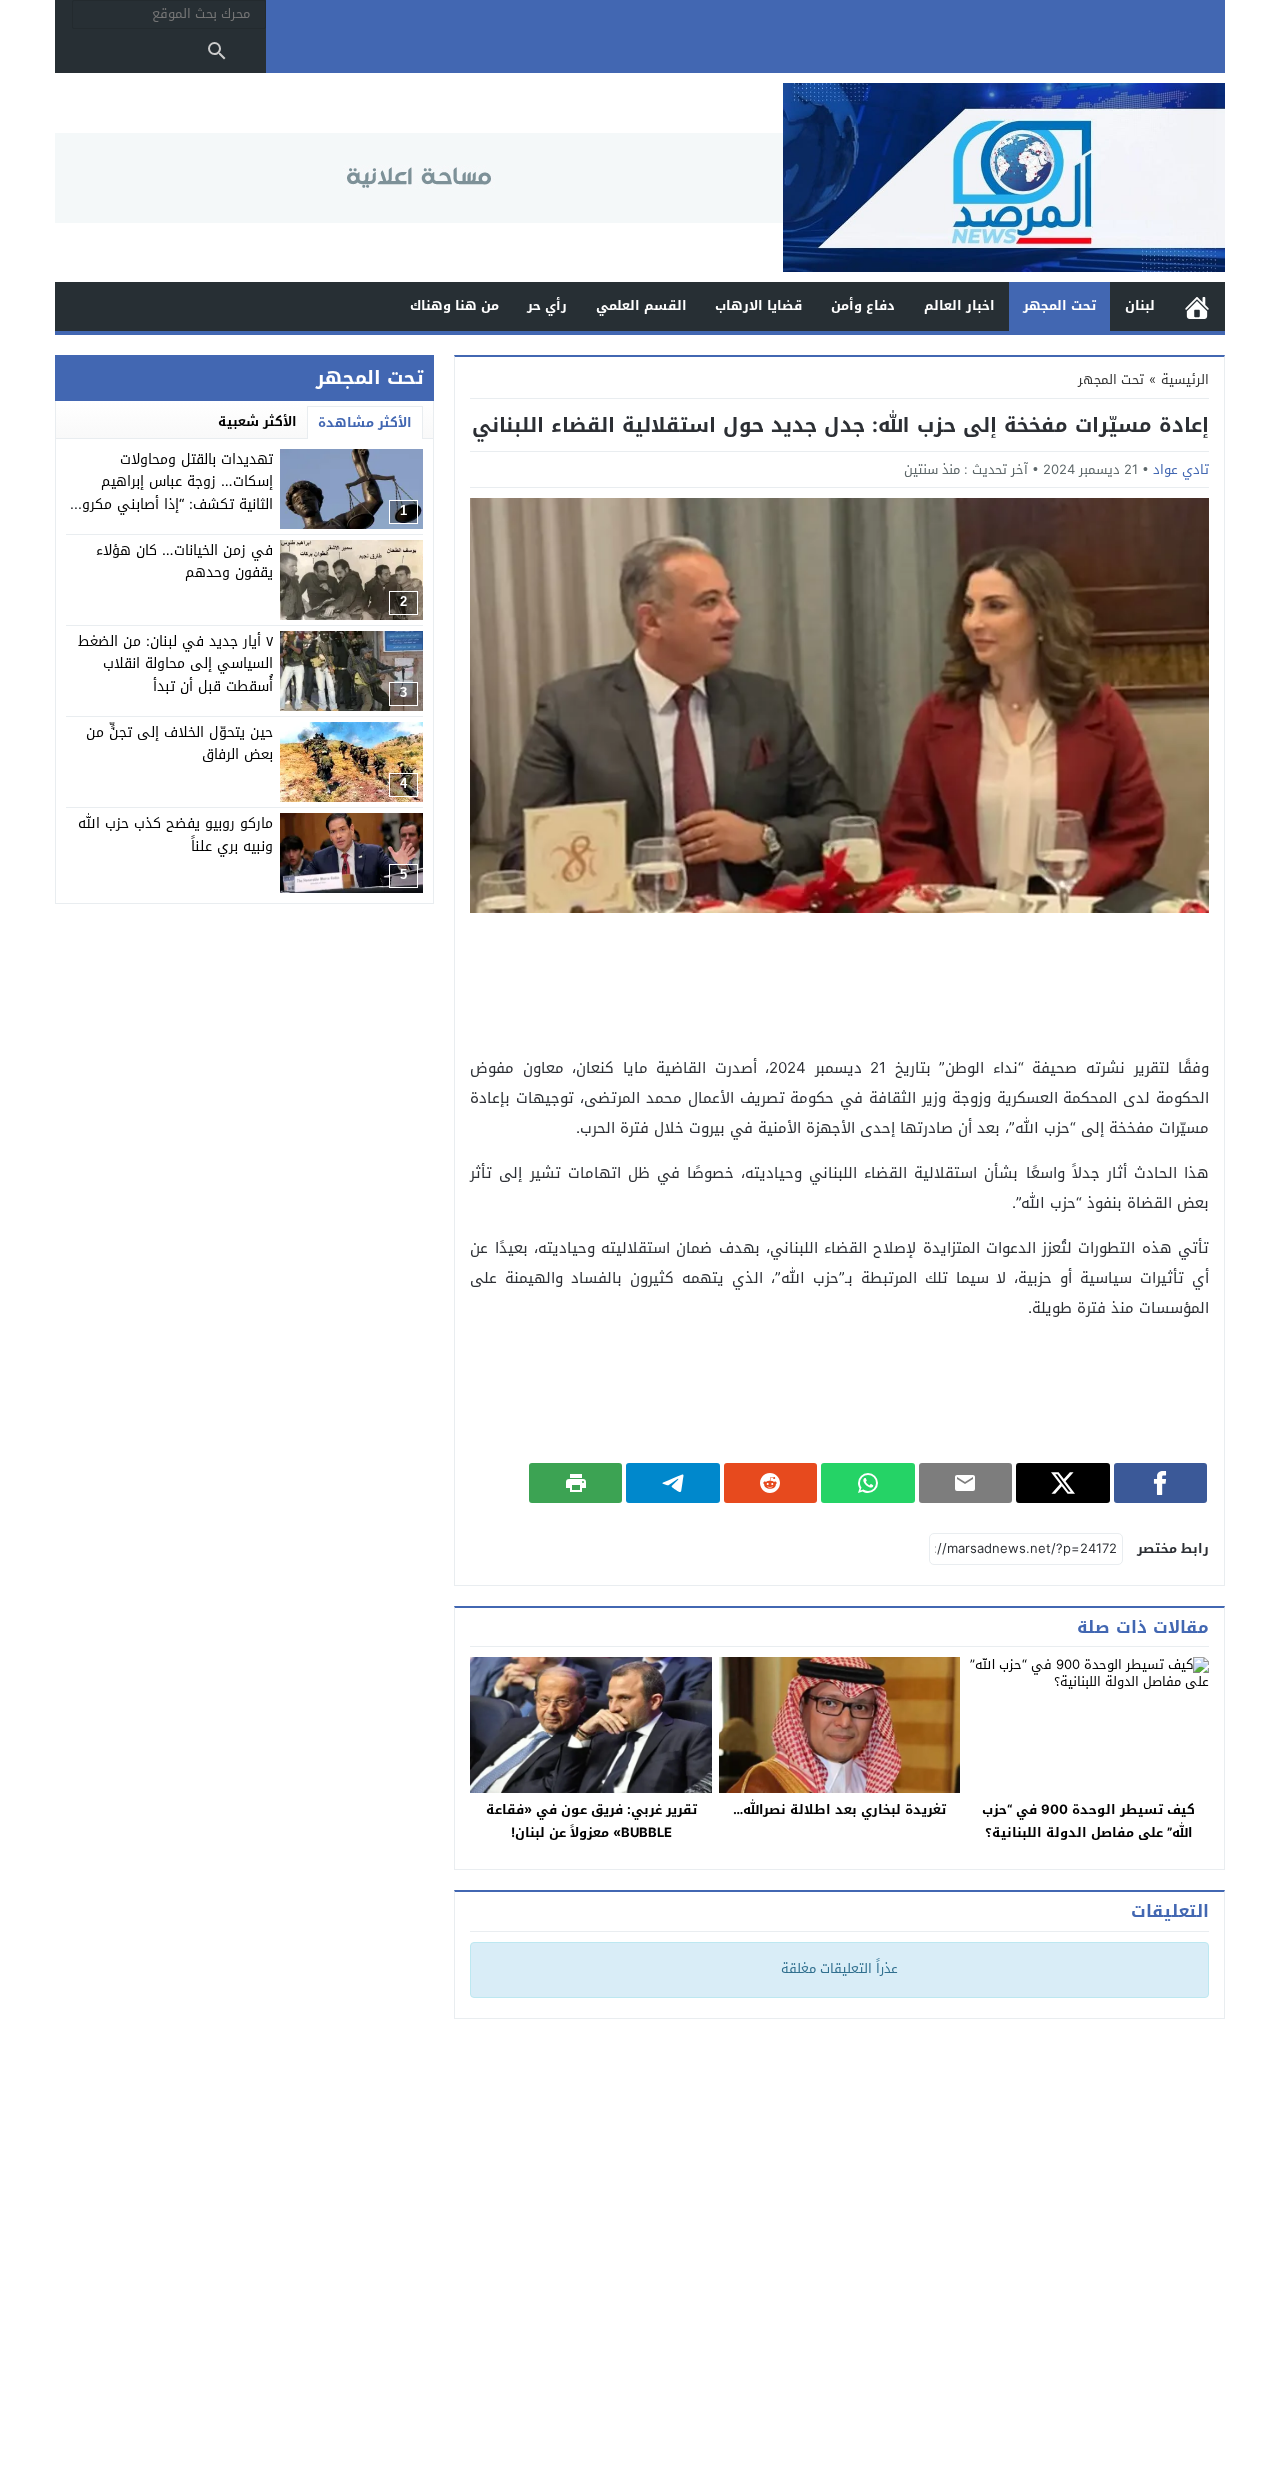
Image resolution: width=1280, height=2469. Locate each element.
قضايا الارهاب (758, 305)
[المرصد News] (1004, 177)
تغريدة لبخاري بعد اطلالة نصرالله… (839, 1809)
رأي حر (547, 305)
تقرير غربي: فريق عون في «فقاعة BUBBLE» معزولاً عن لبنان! (591, 1821)
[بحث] (217, 51)
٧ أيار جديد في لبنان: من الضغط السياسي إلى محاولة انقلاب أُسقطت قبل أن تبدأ (175, 664)
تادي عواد (1181, 469)
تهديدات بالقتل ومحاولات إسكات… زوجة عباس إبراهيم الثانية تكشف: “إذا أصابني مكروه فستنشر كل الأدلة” (173, 493)
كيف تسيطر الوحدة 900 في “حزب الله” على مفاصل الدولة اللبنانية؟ (1088, 1821)
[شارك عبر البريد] (965, 1483)
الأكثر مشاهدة (365, 422)
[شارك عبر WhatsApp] (867, 1483)
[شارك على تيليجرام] (672, 1483)
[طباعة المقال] (576, 1483)
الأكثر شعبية (257, 421)
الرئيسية (1197, 306)
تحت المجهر (1059, 305)
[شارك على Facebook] (1160, 1483)
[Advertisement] (840, 983)
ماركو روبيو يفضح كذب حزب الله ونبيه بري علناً (175, 834)
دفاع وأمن (863, 305)
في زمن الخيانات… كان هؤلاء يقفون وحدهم (184, 561)
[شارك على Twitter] (1062, 1483)
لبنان (1140, 305)
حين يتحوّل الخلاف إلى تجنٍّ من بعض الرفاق (179, 743)
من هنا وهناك (454, 305)
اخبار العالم (959, 305)
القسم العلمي (641, 305)
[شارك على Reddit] (770, 1483)
